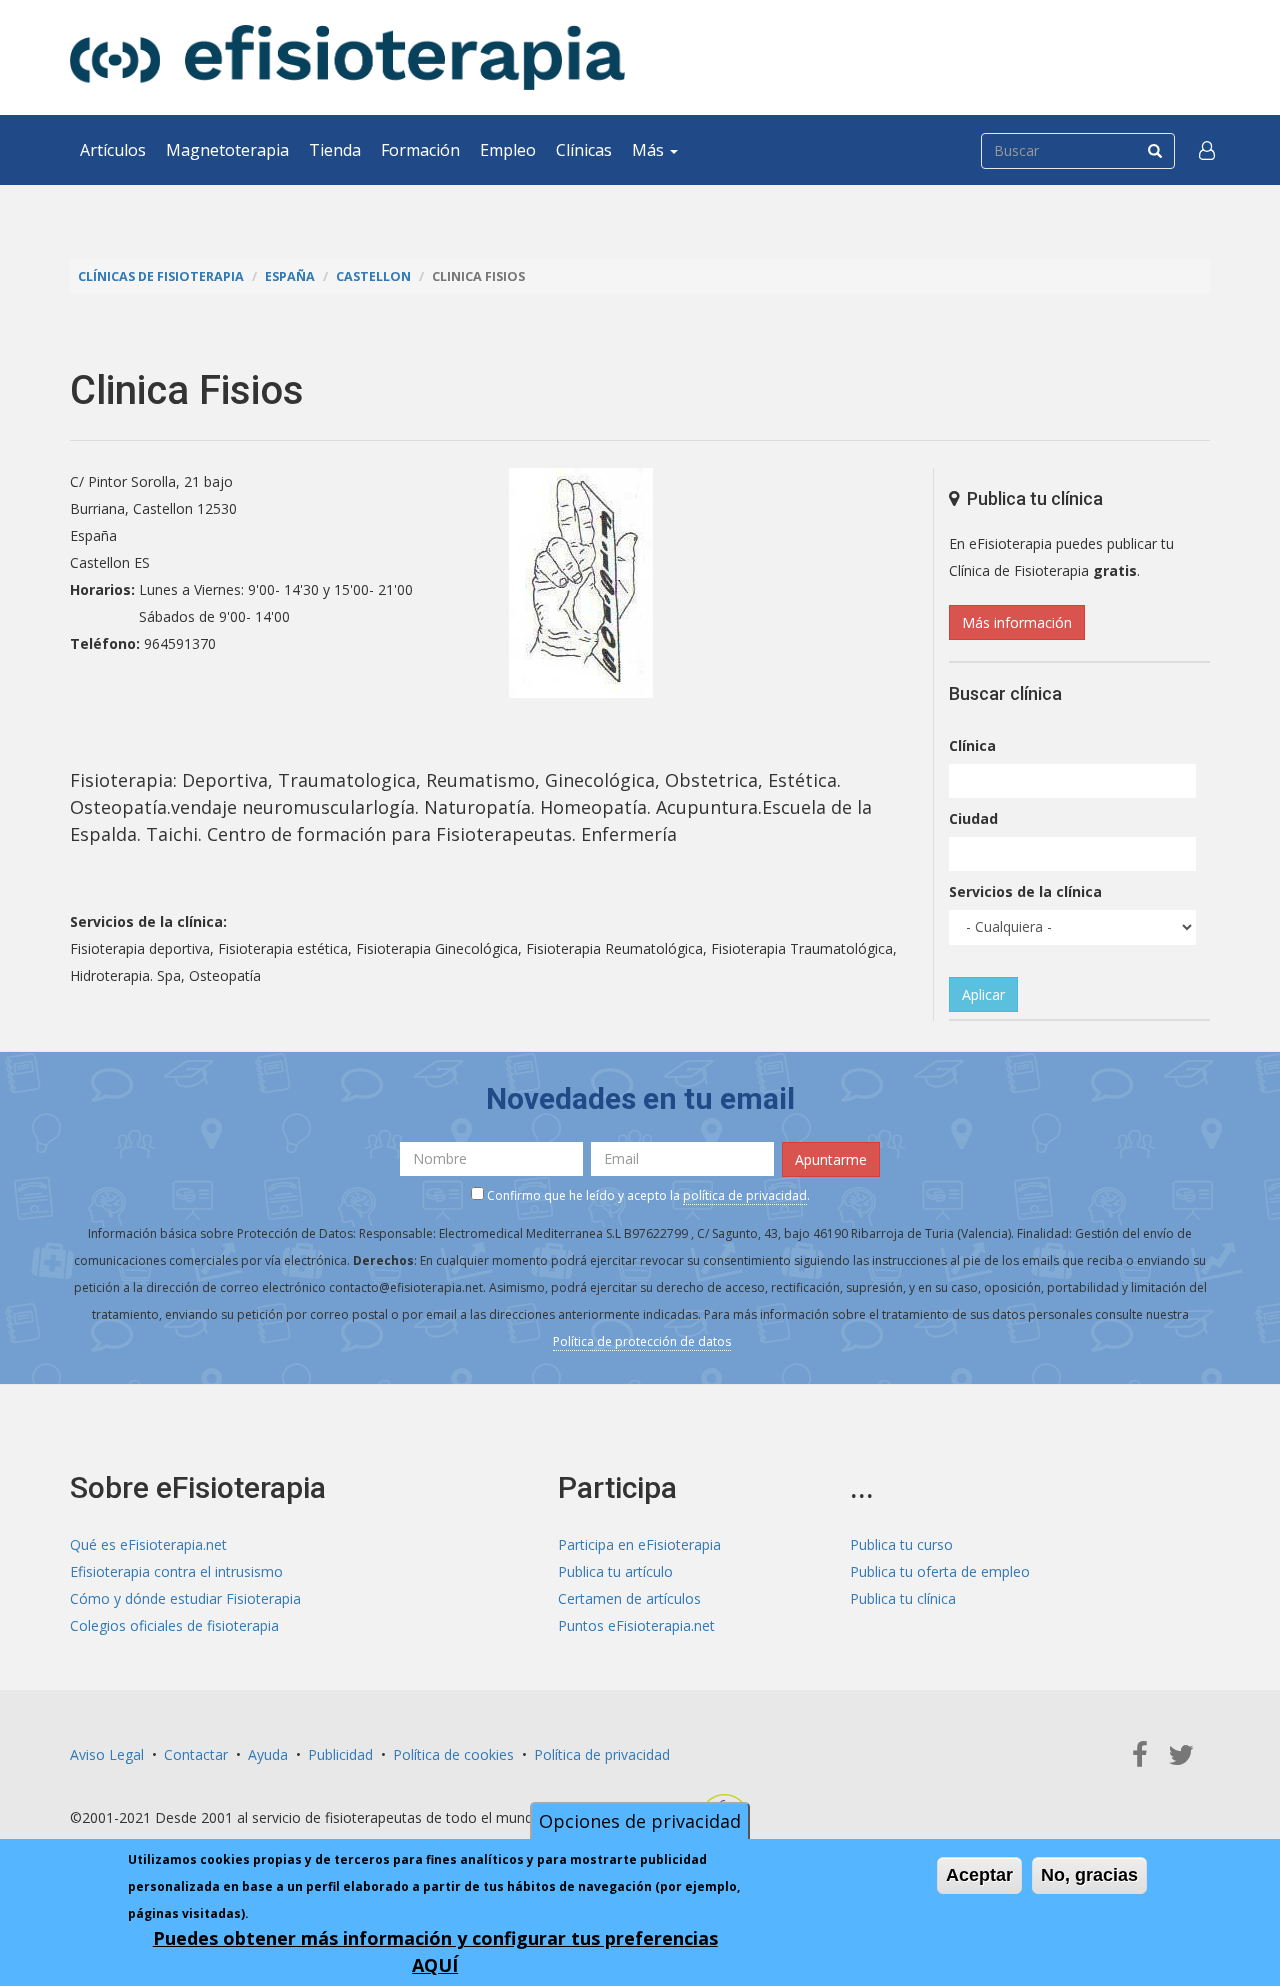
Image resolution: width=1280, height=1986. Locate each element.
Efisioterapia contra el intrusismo (176, 1571)
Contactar (196, 1754)
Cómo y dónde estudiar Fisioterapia (185, 1598)
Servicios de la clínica (1025, 891)
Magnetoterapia (227, 150)
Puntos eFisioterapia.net (636, 1625)
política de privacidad (745, 1195)
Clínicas (584, 150)
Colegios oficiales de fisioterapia (174, 1625)
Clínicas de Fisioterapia (161, 276)
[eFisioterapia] (347, 57)
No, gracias (1089, 1875)
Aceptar (979, 1875)
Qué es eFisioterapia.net (148, 1544)
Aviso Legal (107, 1754)
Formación (420, 150)
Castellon (373, 276)
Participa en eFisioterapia (639, 1544)
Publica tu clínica (903, 1598)
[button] (1207, 150)
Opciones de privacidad (640, 1821)
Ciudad (973, 818)
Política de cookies (453, 1754)
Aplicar (983, 994)
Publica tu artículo (615, 1571)
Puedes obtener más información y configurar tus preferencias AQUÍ (435, 1951)
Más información (1017, 622)
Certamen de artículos (629, 1598)
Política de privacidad (602, 1754)
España (290, 276)
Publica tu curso (901, 1544)
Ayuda (268, 1754)
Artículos (113, 150)
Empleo (508, 150)
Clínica (972, 745)
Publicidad (340, 1754)
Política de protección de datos (642, 1341)
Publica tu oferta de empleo (940, 1571)
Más (650, 150)
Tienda (335, 150)
